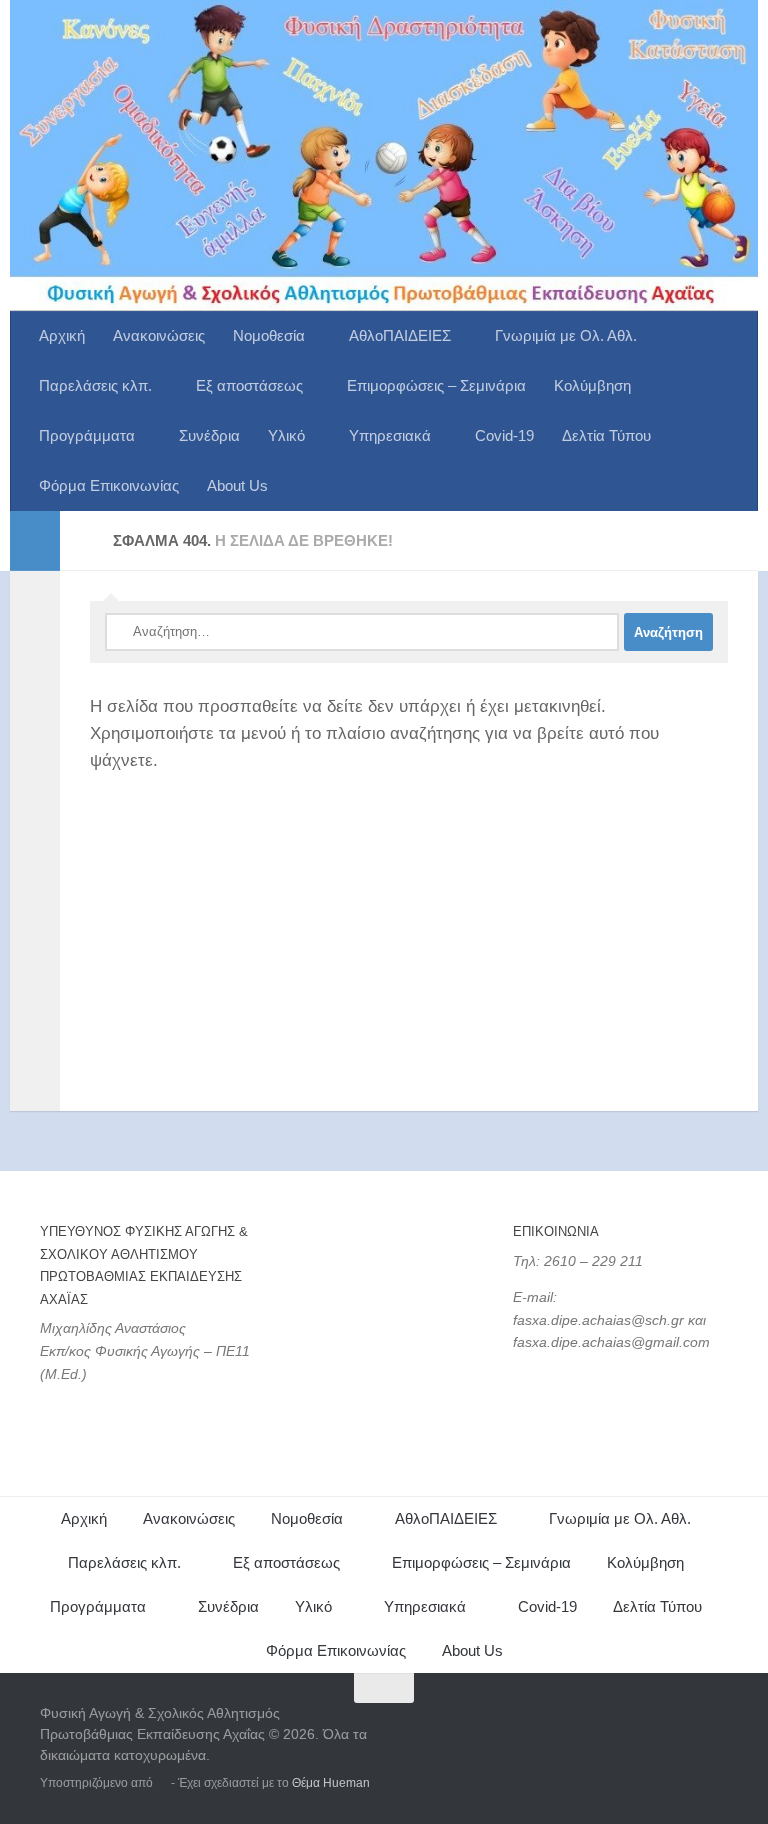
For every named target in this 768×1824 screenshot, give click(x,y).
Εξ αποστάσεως (249, 385)
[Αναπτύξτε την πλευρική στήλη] (35, 541)
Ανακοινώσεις (159, 335)
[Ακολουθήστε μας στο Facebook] (678, 1727)
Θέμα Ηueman (331, 1783)
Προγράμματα (87, 435)
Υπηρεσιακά (390, 435)
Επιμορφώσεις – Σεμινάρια (436, 385)
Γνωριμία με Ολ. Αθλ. (566, 335)
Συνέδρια (209, 435)
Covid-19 (504, 435)
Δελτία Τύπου (606, 435)
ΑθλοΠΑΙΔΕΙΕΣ (400, 335)
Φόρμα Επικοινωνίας (109, 485)
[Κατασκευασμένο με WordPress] (162, 1783)
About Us (237, 485)
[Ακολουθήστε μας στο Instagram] (714, 1727)
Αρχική (62, 335)
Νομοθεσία (269, 335)
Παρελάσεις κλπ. (95, 385)
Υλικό (286, 435)
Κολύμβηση (592, 385)
